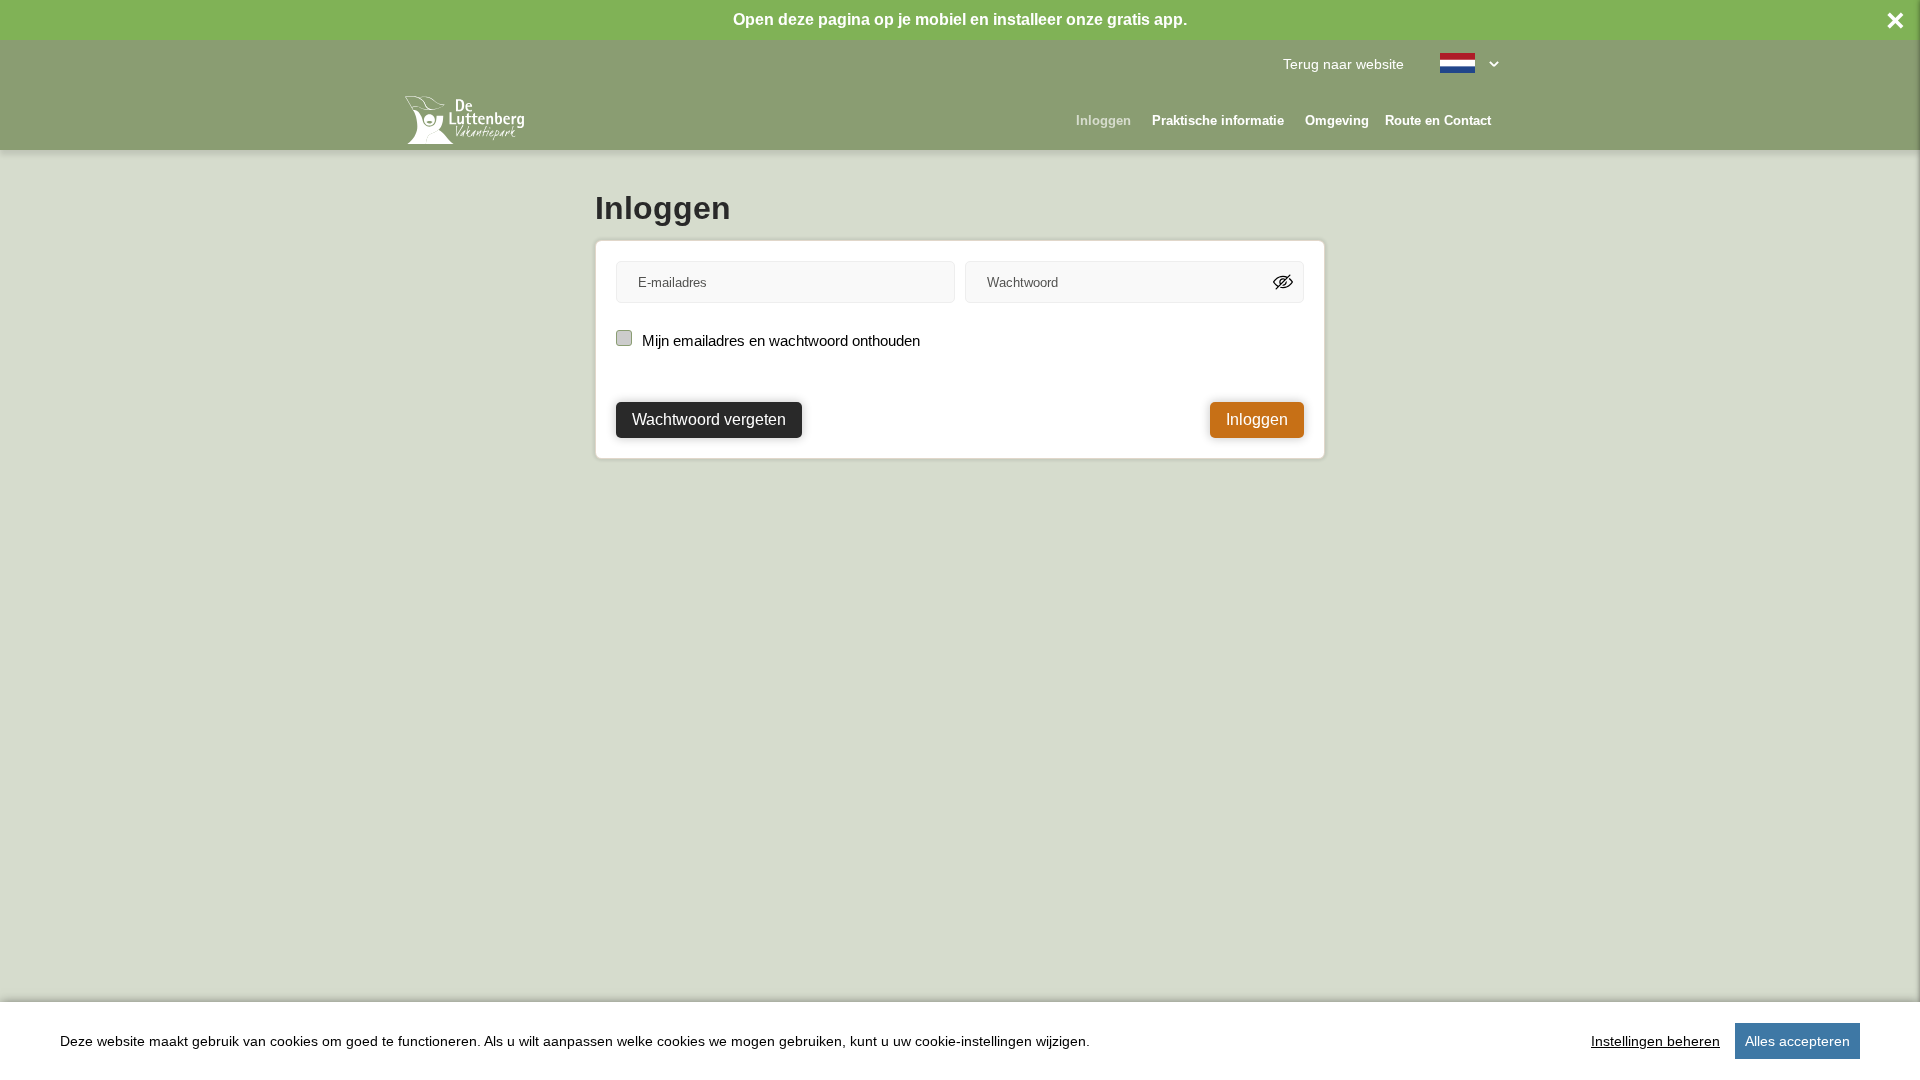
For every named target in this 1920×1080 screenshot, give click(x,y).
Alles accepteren (1797, 1041)
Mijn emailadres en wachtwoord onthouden (781, 340)
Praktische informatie (1218, 120)
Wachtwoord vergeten (709, 419)
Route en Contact (1438, 120)
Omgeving (1337, 120)
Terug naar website (1343, 64)
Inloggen (1103, 120)
